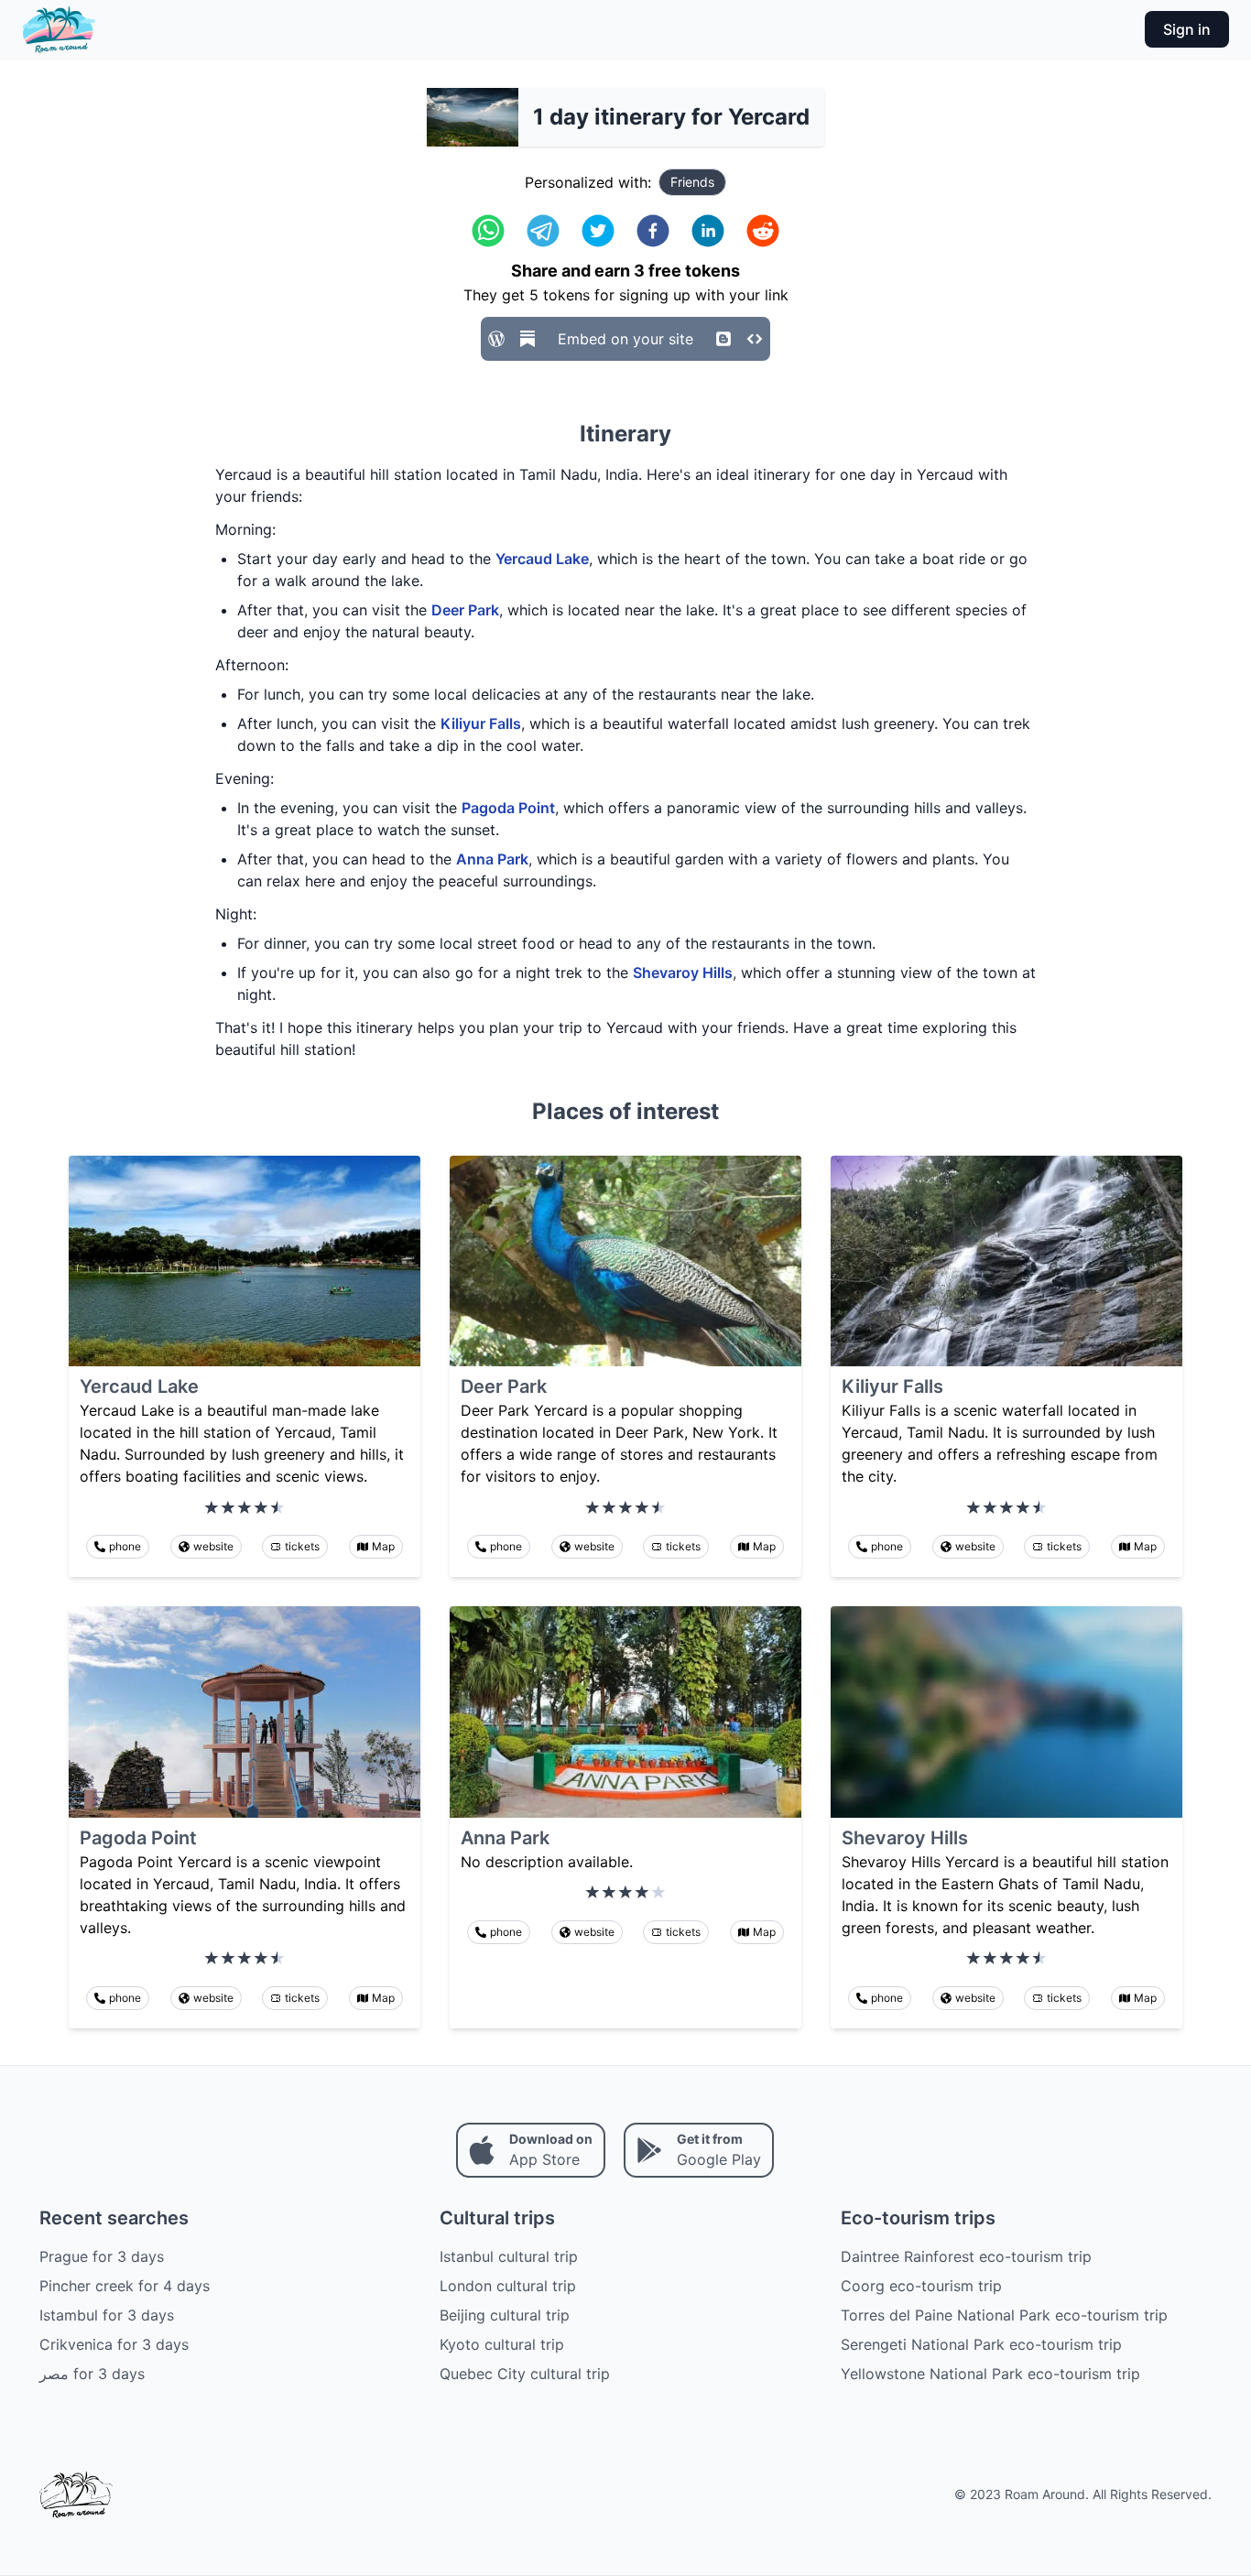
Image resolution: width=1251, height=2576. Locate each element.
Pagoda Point (508, 808)
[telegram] (543, 231)
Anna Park (492, 859)
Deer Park (465, 610)
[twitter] (598, 231)
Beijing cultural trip (505, 2315)
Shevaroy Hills (683, 973)
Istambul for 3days (107, 2315)
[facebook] (653, 231)
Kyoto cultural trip (502, 2344)
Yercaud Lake (542, 559)
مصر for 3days (92, 2374)
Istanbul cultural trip (509, 2256)
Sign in (1187, 29)
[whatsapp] (488, 231)
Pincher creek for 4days (125, 2286)
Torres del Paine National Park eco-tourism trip (1004, 2315)
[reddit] (763, 231)
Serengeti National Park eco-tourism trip (981, 2344)
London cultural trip (508, 2286)
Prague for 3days (102, 2256)
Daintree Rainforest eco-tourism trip (966, 2256)
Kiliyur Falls (481, 723)
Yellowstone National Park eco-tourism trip (990, 2374)
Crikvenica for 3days (114, 2344)
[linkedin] (708, 231)
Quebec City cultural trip (525, 2374)
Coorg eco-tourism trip (921, 2286)
